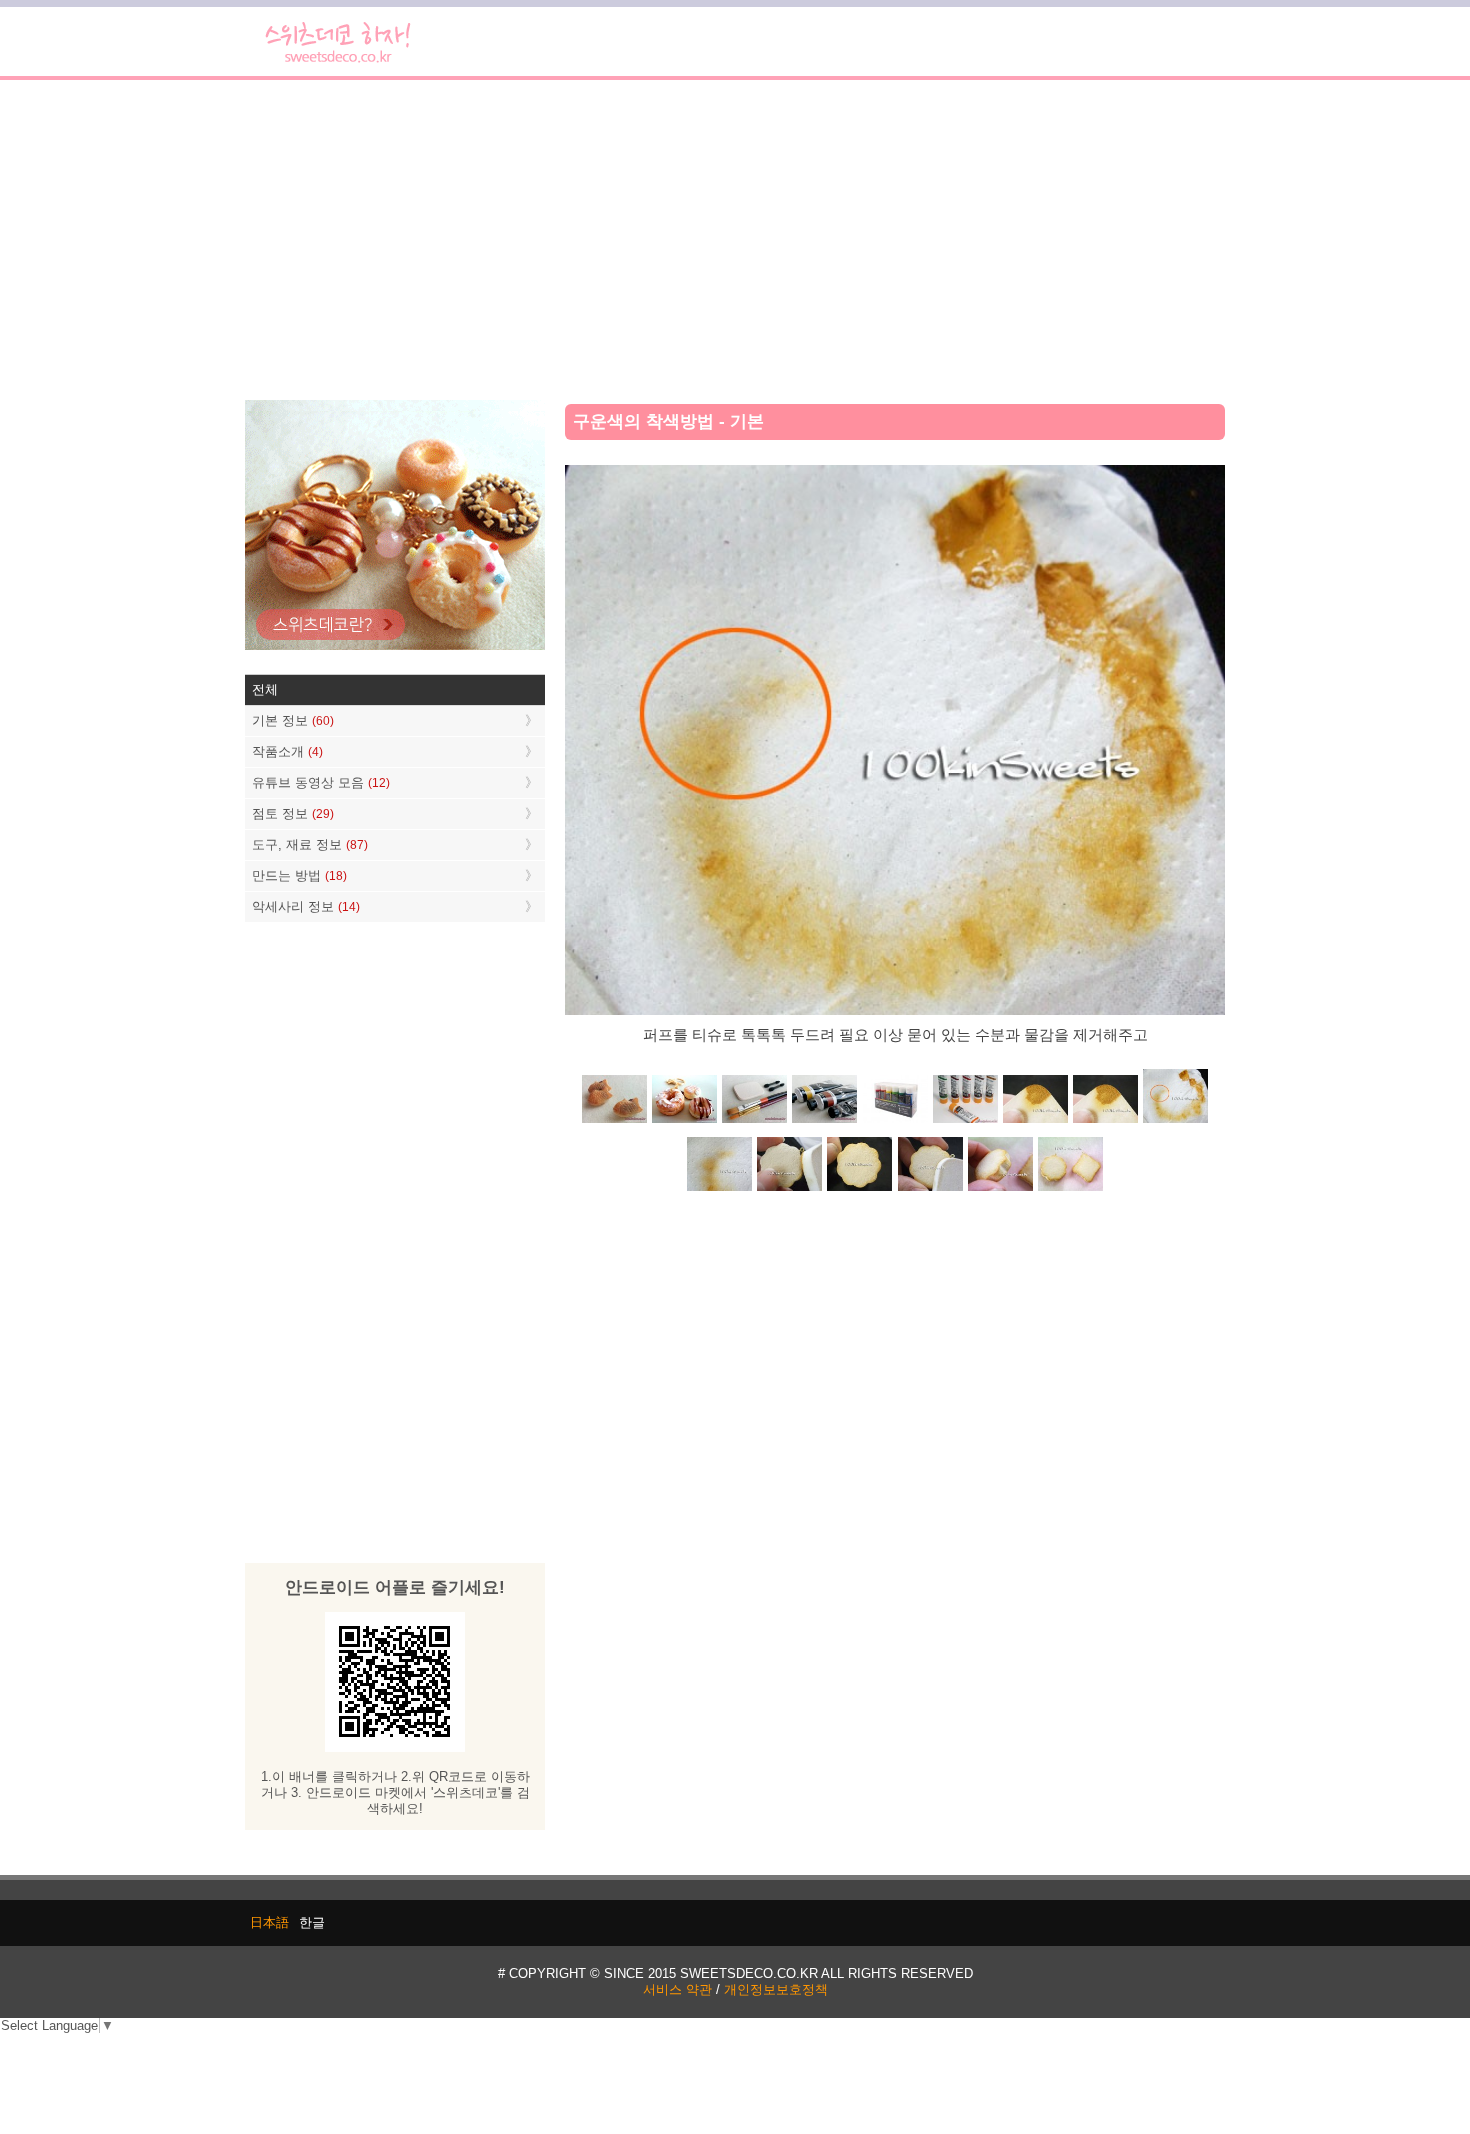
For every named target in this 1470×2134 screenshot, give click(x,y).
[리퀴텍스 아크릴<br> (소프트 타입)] (965, 1121)
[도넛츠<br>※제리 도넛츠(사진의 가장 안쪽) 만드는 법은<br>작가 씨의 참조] (685, 1121)
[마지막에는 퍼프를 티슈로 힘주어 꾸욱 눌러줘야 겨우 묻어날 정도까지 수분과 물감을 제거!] (720, 1188)
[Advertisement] (735, 240)
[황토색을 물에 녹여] (1035, 1121)
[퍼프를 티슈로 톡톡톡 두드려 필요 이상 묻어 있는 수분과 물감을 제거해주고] (1175, 1121)
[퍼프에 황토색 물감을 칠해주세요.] (1105, 1121)
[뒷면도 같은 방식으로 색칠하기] (860, 1188)
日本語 (269, 1922)
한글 (312, 1922)
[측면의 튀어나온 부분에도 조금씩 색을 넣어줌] (1000, 1188)
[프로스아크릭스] (895, 1121)
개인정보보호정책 (776, 1989)
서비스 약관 (677, 1989)
